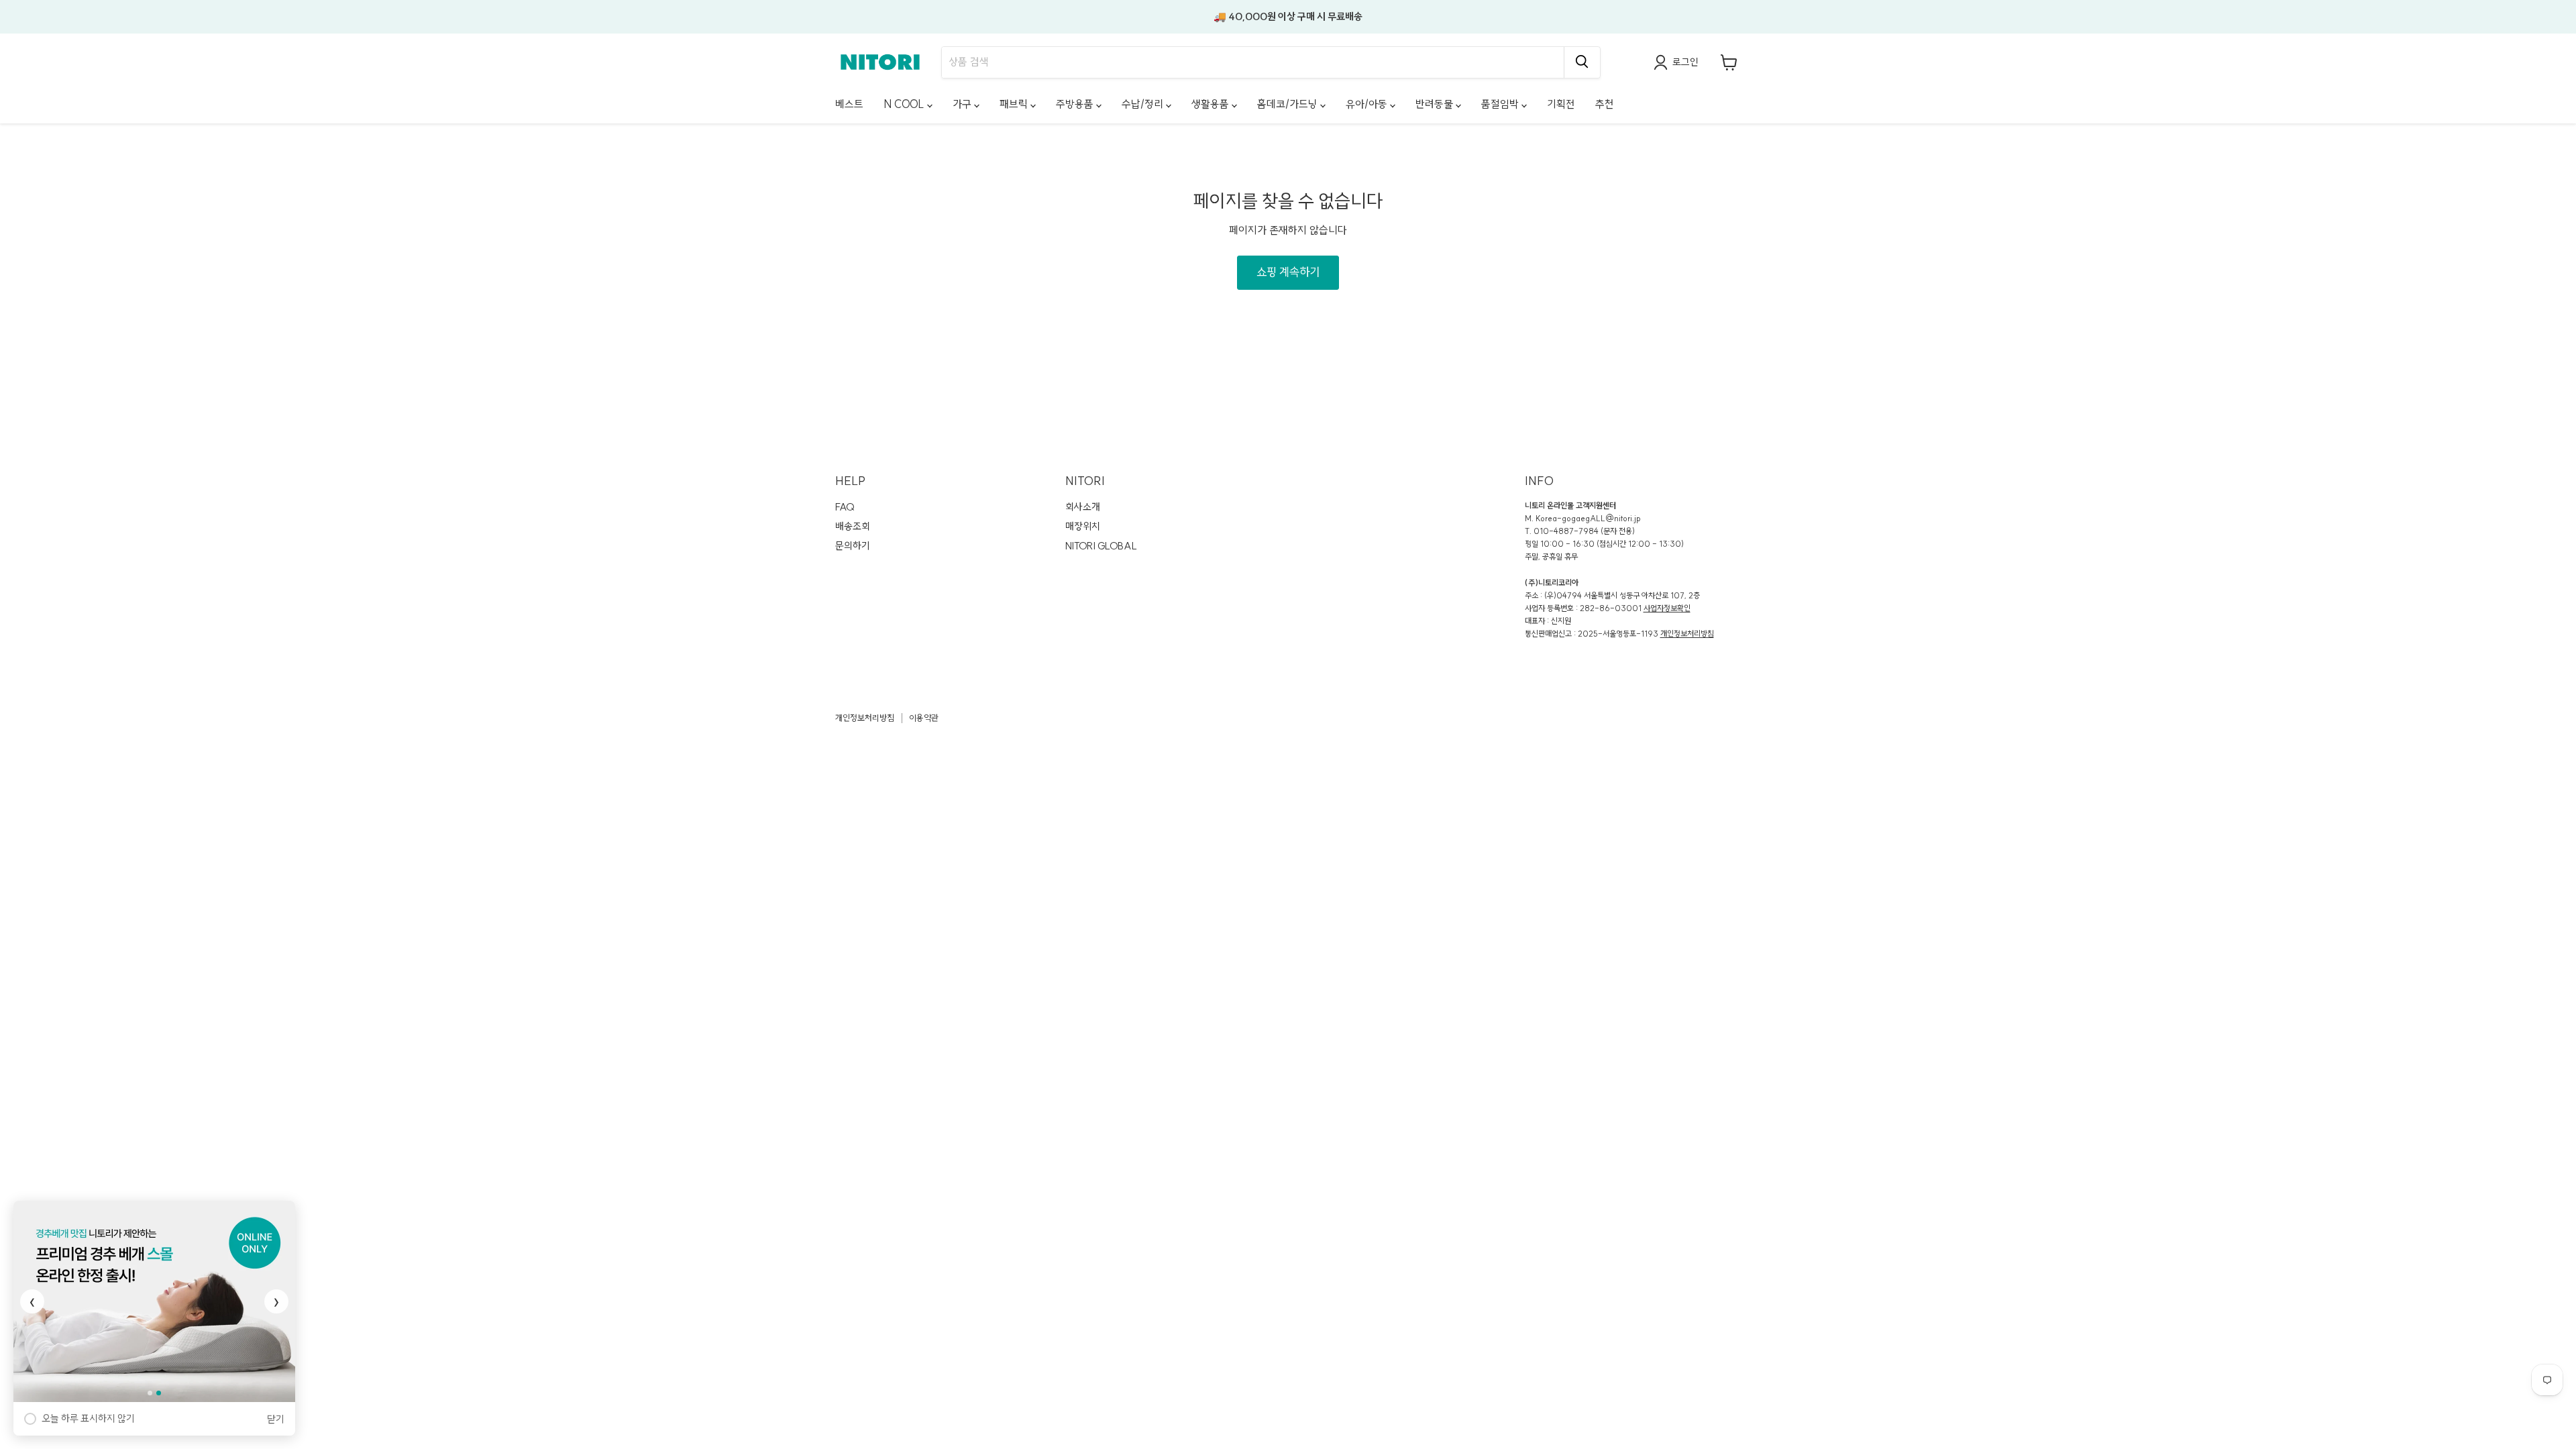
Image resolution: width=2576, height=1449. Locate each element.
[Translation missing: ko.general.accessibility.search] (1582, 62)
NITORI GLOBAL (1101, 546)
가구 (963, 104)
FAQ (845, 507)
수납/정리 (1144, 104)
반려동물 (1436, 104)
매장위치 (1083, 526)
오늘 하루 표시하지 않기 (88, 1418)
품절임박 (1501, 104)
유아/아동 (1368, 104)
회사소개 (1083, 507)
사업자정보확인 (1667, 608)
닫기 (276, 1419)
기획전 (1561, 104)
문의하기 (853, 546)
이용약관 (924, 718)
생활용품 (1212, 104)
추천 (1605, 104)
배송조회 (853, 526)
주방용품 (1076, 104)
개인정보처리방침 (1687, 634)
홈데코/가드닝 (1289, 104)
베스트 (849, 104)
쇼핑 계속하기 (1288, 272)
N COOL (905, 104)
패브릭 (1015, 104)
